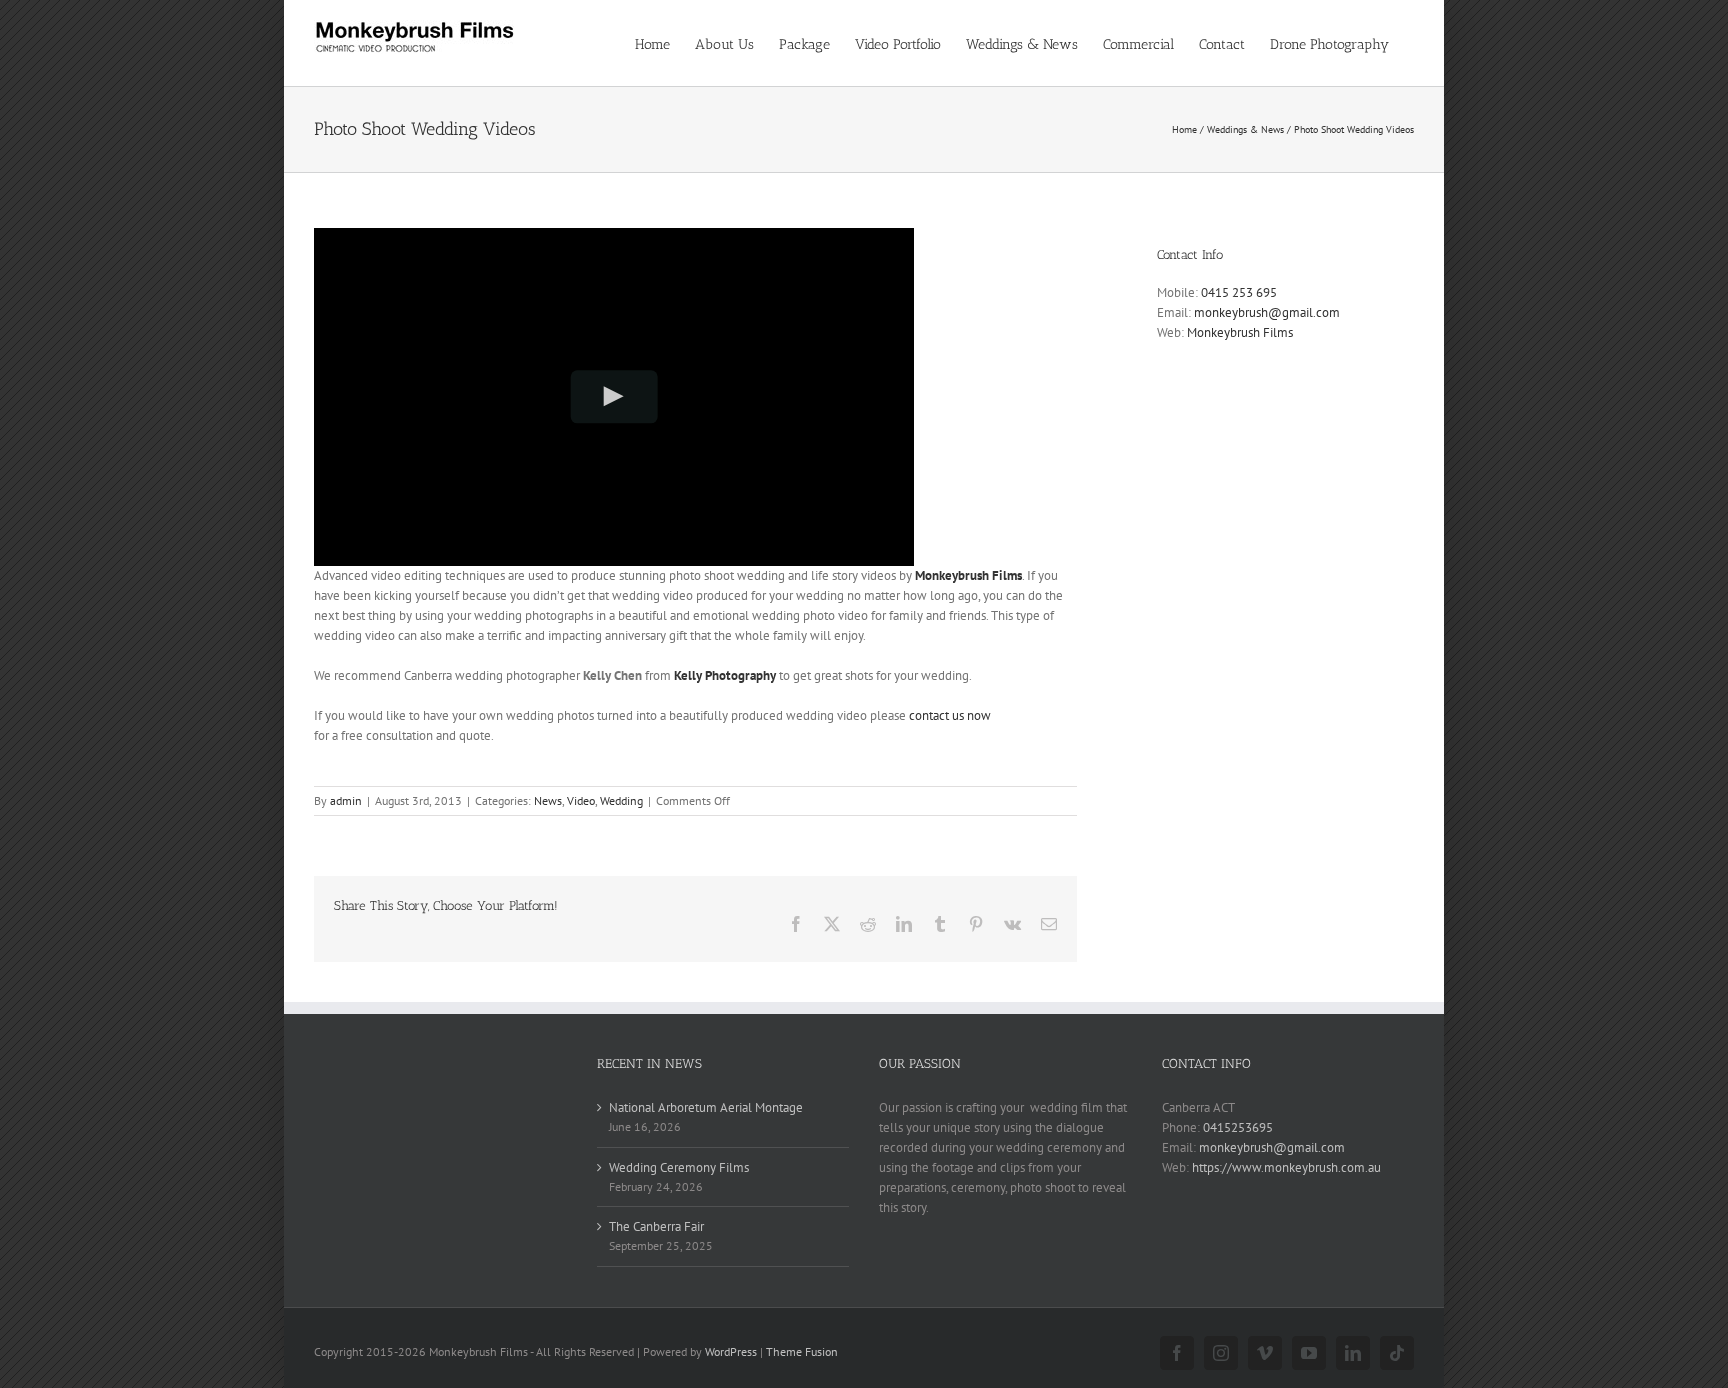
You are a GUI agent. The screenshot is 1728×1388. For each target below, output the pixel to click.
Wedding (621, 800)
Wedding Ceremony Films (679, 1167)
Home (1184, 129)
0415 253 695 (1239, 292)
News (548, 800)
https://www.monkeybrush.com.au (1286, 1167)
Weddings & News (1245, 129)
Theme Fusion (802, 1351)
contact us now (950, 715)
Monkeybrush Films (968, 575)
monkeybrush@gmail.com (1267, 312)
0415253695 (1238, 1127)
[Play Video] (614, 396)
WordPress (731, 1351)
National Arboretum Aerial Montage (706, 1107)
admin (346, 800)
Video (581, 800)
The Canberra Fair (656, 1226)
